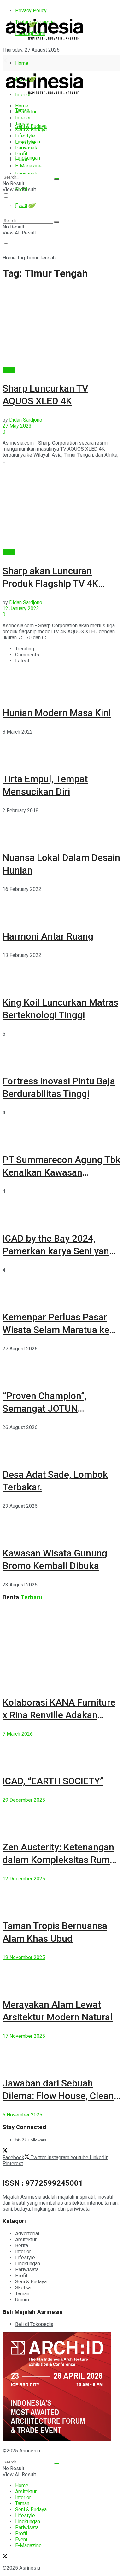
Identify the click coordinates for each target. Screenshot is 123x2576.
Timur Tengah (41, 258)
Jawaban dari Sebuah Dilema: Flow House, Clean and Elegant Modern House (60, 2096)
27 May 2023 (17, 426)
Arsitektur (26, 112)
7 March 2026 (18, 1734)
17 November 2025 (24, 2036)
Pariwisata (27, 148)
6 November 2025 (22, 2115)
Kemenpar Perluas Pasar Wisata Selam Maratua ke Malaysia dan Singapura (56, 1330)
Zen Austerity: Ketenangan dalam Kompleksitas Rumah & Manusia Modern (61, 1860)
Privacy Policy (31, 11)
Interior (23, 118)
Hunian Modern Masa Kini (57, 713)
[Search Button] (57, 179)
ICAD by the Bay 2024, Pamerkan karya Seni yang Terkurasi (59, 1251)
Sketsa (23, 2288)
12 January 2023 (21, 609)
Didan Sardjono (26, 420)
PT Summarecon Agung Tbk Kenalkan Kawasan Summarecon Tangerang (61, 1172)
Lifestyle (25, 136)
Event (21, 160)
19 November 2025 (24, 1957)
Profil (21, 154)
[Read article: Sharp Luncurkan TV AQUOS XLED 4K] (61, 326)
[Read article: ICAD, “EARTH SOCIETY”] (61, 1751)
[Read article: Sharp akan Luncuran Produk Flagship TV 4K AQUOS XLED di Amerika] (61, 509)
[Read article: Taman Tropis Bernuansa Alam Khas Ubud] (61, 1896)
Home (22, 63)
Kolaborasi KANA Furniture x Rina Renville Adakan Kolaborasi (59, 1715)
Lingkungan (28, 158)
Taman (22, 124)
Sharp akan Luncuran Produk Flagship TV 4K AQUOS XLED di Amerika (54, 584)
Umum (22, 2300)
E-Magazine (28, 166)
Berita (9, 370)
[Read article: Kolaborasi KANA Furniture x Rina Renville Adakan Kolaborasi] (61, 1647)
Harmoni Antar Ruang (48, 936)
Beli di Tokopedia (34, 2324)
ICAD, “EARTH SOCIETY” (53, 1781)
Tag (21, 258)
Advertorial (27, 2234)
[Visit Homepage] (45, 40)
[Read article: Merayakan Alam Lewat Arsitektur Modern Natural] (61, 1975)
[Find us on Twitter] (5, 61)
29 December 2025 (24, 1800)
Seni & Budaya (31, 126)
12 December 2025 (24, 1879)
